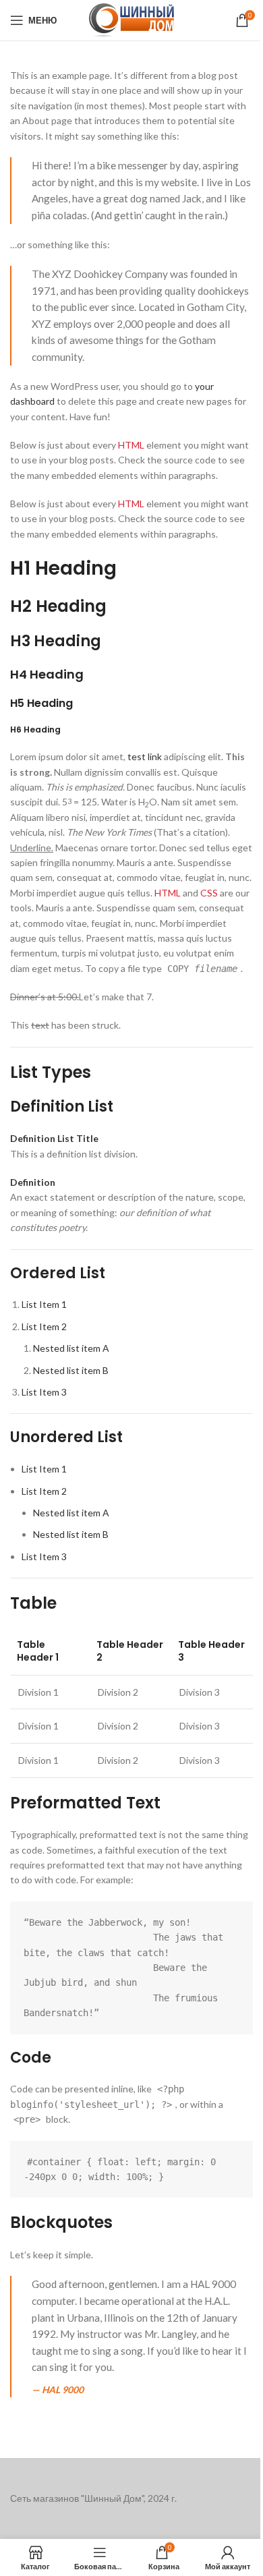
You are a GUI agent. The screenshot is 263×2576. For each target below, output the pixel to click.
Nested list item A (71, 1348)
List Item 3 (44, 1392)
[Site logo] (131, 19)
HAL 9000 (63, 2389)
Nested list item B (71, 1370)
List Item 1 (44, 1304)
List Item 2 (44, 1326)
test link (145, 756)
